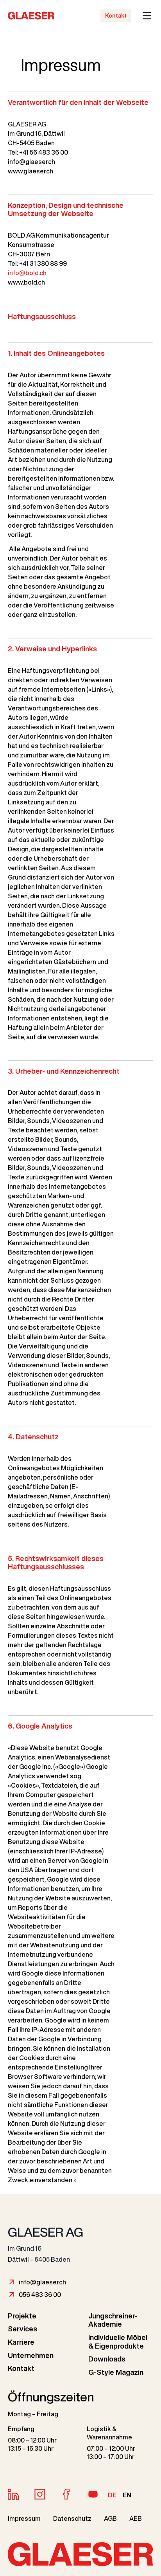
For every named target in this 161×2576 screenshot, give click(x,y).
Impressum (24, 2518)
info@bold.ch (27, 273)
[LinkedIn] (13, 2494)
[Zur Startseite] (16, 16)
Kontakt (116, 16)
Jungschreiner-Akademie (113, 2320)
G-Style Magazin (116, 2372)
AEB (136, 2518)
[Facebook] (66, 2494)
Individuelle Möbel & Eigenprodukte (118, 2342)
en (127, 2495)
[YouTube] (93, 2494)
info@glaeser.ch (42, 2282)
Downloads (107, 2359)
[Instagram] (40, 2494)
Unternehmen (31, 2355)
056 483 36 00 (40, 2295)
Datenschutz (72, 2518)
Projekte (22, 2316)
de (112, 2495)
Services (22, 2329)
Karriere (21, 2342)
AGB (110, 2518)
